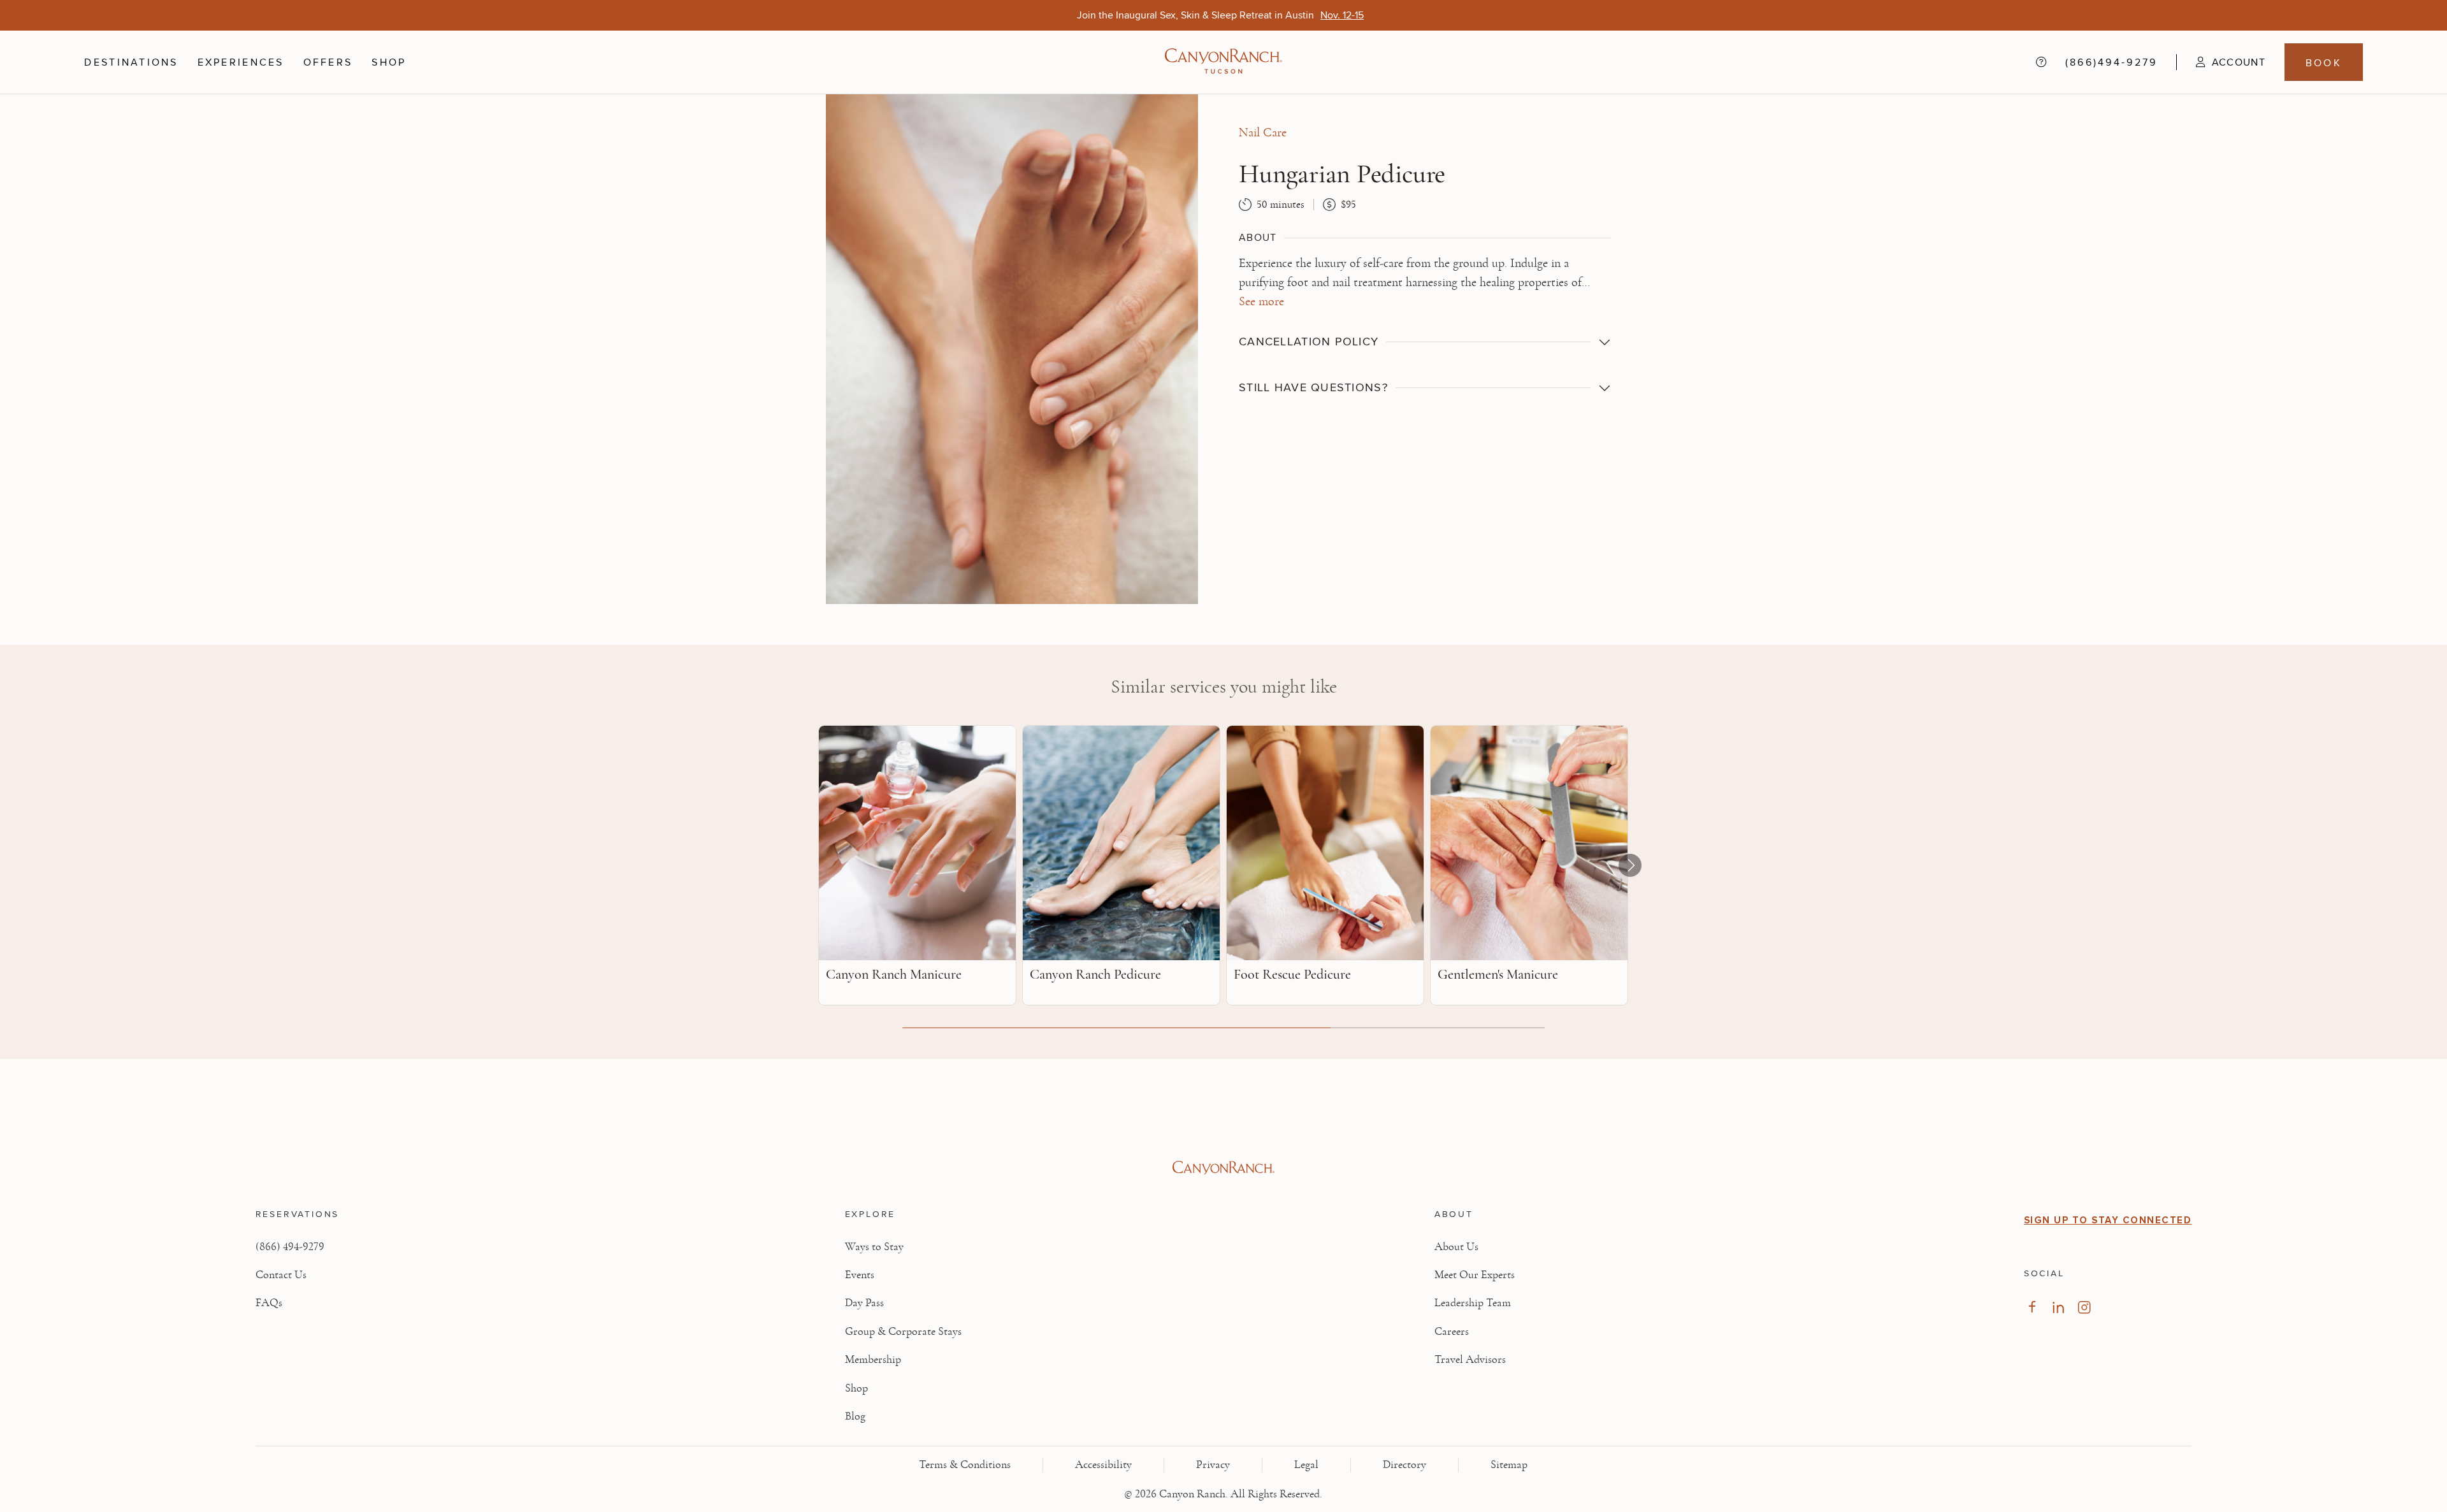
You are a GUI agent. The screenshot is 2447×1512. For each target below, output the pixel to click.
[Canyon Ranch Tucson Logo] (1223, 62)
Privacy (1213, 1465)
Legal (1306, 1465)
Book (2324, 62)
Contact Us (281, 1275)
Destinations (131, 62)
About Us (1456, 1247)
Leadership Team (1473, 1303)
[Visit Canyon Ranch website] (1224, 1168)
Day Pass (864, 1303)
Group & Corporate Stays (903, 1332)
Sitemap (1509, 1465)
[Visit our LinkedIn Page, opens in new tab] (2058, 1307)
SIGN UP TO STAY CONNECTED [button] (2108, 1220)
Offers (328, 62)
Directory (1404, 1465)
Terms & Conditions (965, 1465)
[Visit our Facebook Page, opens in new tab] (2032, 1307)
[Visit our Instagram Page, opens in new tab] (2084, 1307)
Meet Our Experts (1475, 1275)
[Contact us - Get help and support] (2041, 62)
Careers (1452, 1332)
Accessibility (1103, 1465)
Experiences (241, 62)
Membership (873, 1360)
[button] (2221, 62)
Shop (389, 62)
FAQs (269, 1303)
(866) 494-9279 (290, 1247)
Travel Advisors (1470, 1360)
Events (860, 1275)
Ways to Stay (874, 1247)
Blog (855, 1416)
